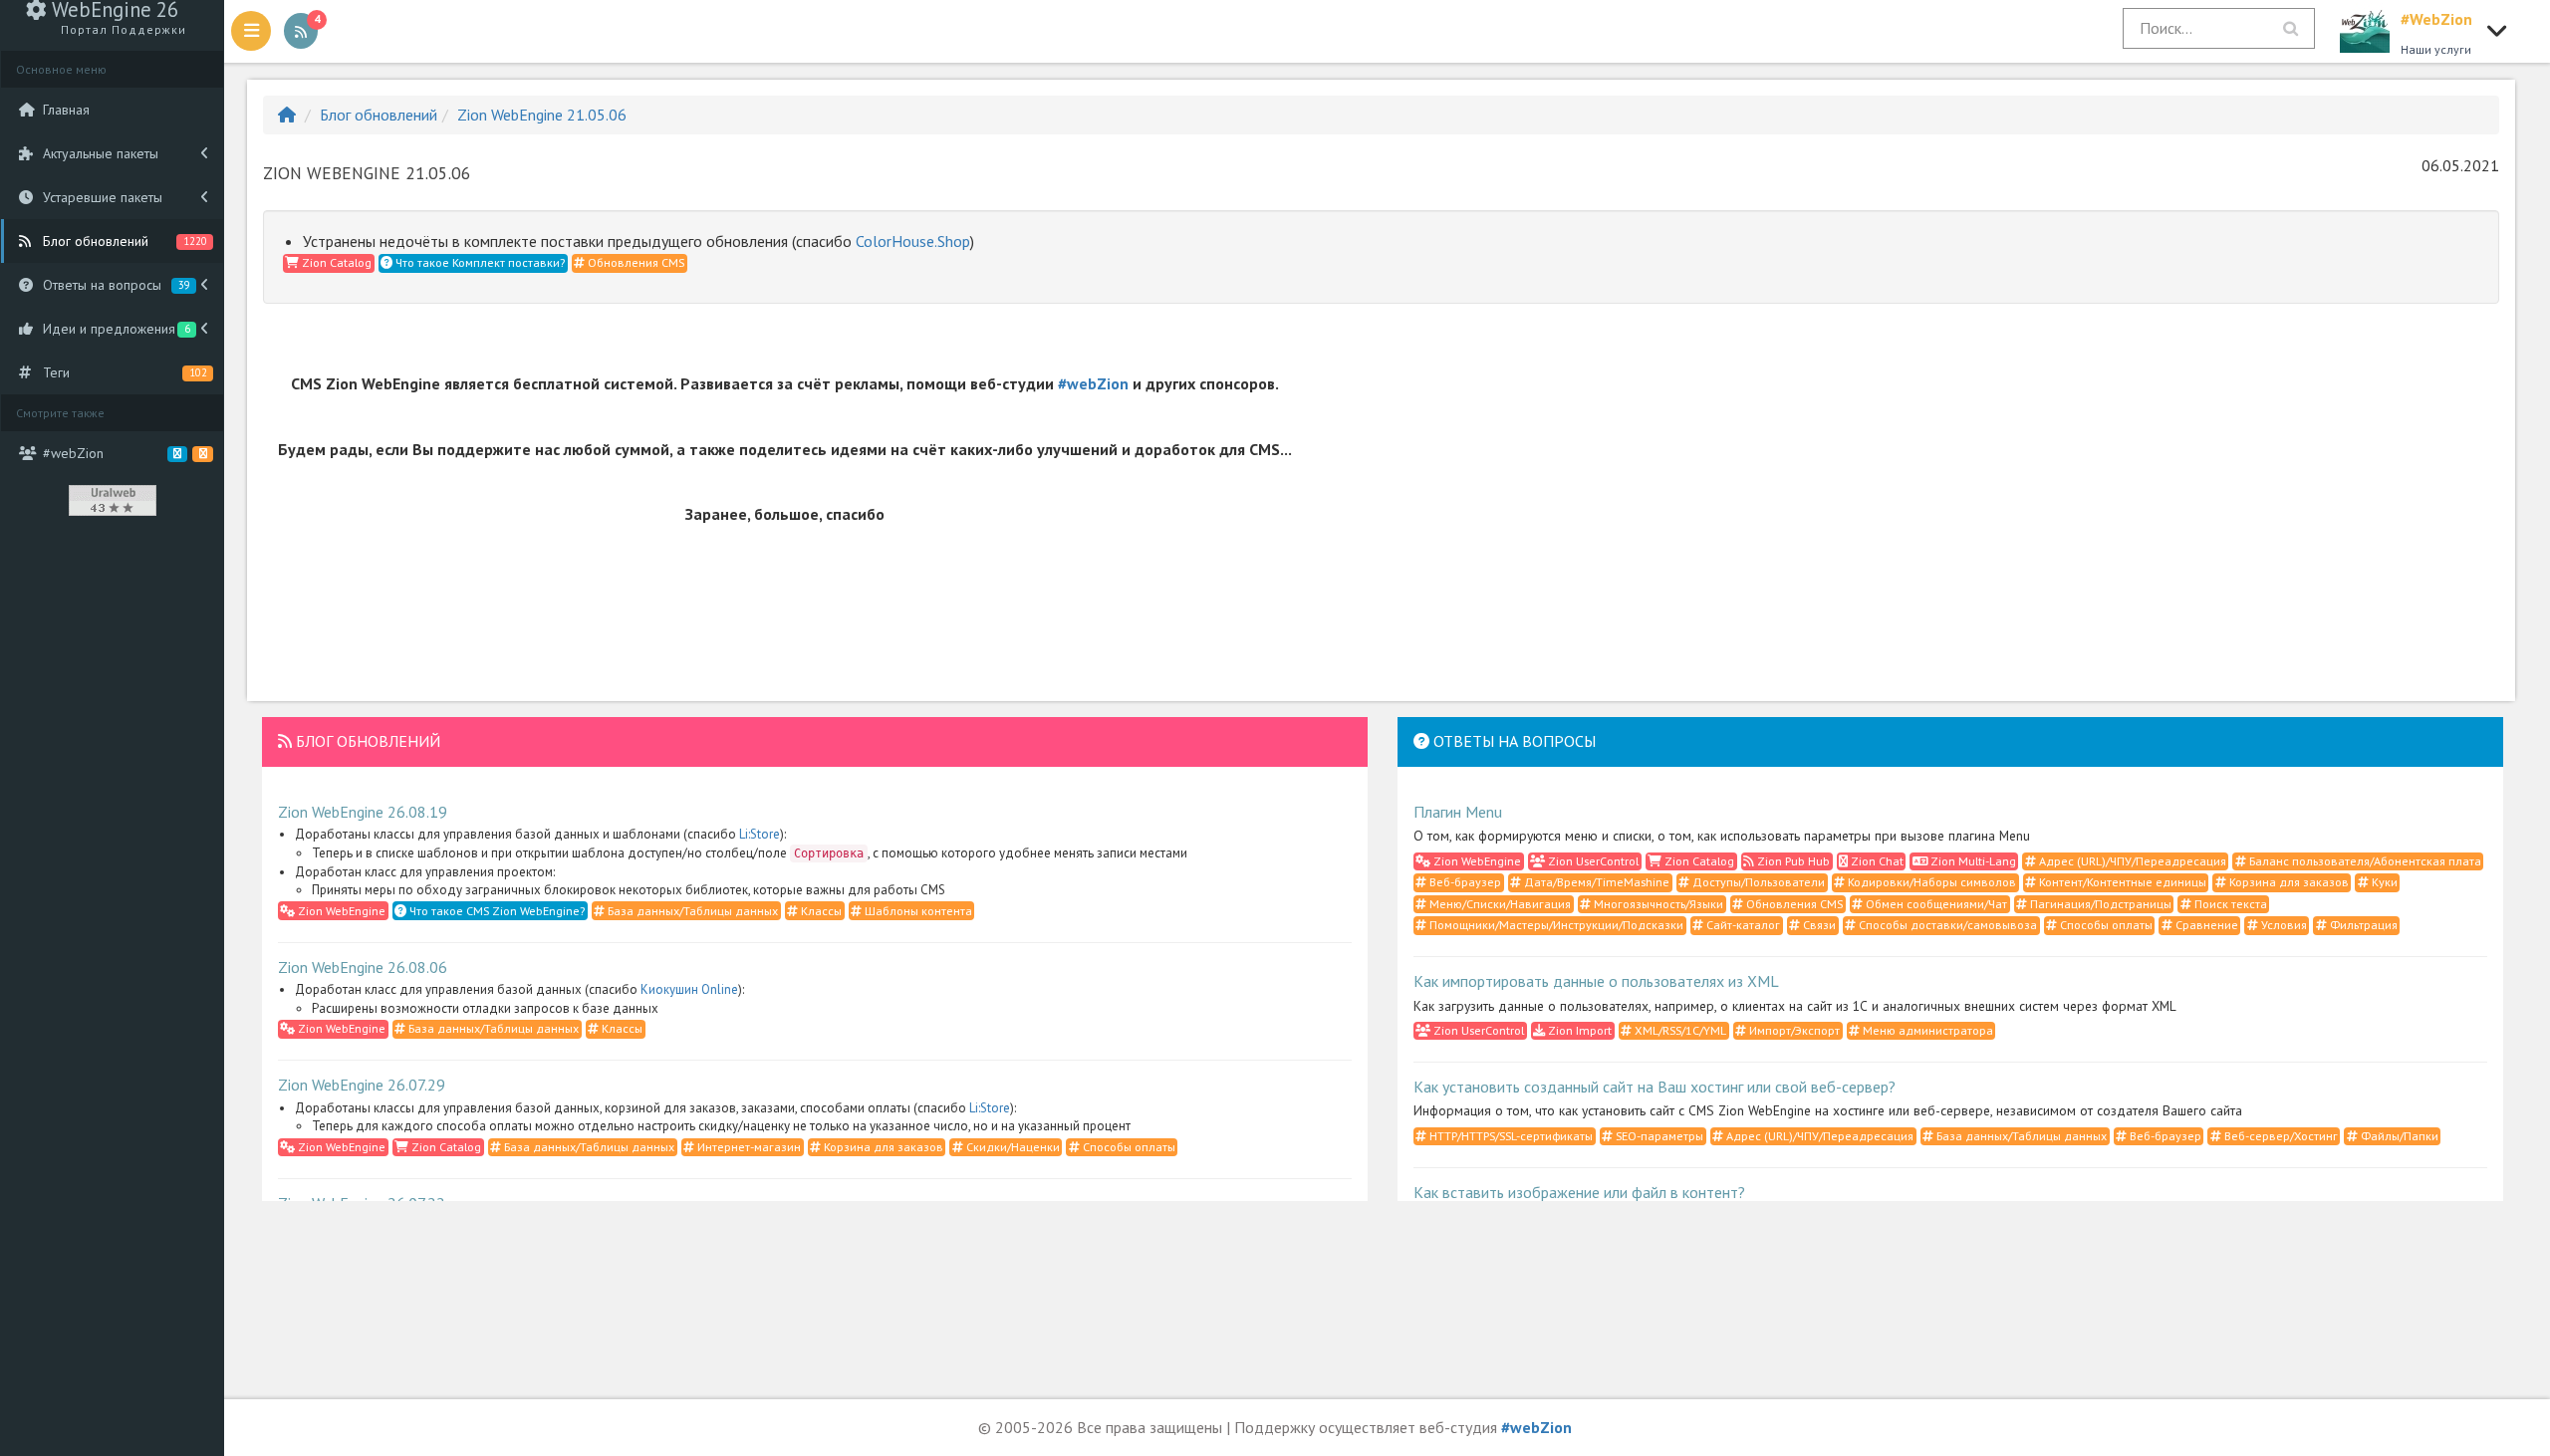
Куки (2383, 882)
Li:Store (760, 834)
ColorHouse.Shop (913, 241)
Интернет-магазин (748, 1147)
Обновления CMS (635, 262)
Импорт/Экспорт (1793, 1030)
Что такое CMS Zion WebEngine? (496, 911)
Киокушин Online (689, 989)
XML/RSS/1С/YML (1679, 1030)
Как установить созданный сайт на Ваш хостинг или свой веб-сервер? (1655, 1087)
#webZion (1093, 383)
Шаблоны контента (917, 911)
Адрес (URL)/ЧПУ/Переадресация (2131, 861)
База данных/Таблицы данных (691, 911)
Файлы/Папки (2398, 1136)
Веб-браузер (1464, 882)
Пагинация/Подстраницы (2099, 904)
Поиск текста (2229, 904)
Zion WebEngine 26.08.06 (363, 967)
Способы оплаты (1128, 1147)
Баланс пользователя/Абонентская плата (2364, 861)
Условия (2283, 925)
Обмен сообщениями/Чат (1935, 904)
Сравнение (2205, 925)
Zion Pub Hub (1792, 861)
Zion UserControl (1592, 861)
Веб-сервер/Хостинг (2280, 1136)
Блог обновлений (379, 115)
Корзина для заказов (882, 1147)
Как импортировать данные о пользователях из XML (1596, 981)
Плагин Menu (1458, 812)
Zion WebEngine (340, 911)
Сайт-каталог (1742, 925)
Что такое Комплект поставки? (479, 262)
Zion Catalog (335, 262)
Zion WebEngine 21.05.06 (542, 115)
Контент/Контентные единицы (2121, 882)
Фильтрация (2362, 925)
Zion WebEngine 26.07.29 (362, 1085)
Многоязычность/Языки (1657, 904)
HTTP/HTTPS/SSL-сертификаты (1510, 1136)
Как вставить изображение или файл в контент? (1579, 1192)
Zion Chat (1876, 861)
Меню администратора (1926, 1030)
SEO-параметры (1658, 1136)
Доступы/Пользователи (1757, 882)
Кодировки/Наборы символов (1930, 882)
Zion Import (1578, 1030)
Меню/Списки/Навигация (1499, 904)
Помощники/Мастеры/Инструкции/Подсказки (1555, 925)
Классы (820, 911)
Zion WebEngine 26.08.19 (363, 812)
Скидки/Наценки (1012, 1147)
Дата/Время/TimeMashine (1595, 882)
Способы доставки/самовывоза (1946, 925)
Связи (1818, 925)
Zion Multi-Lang (1972, 861)
